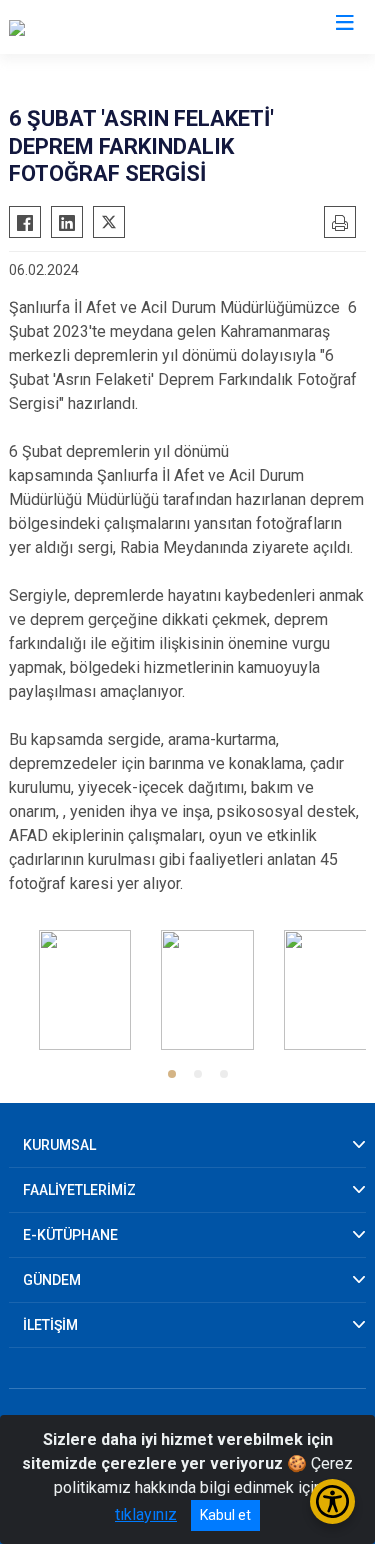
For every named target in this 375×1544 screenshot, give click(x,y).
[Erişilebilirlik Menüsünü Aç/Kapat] (332, 1501)
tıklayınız (146, 1514)
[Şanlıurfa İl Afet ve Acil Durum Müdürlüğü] (151, 27)
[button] (172, 1074)
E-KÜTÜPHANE (70, 1235)
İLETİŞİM (50, 1325)
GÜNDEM (52, 1280)
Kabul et (225, 1515)
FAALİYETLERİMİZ (79, 1190)
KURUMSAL (59, 1145)
